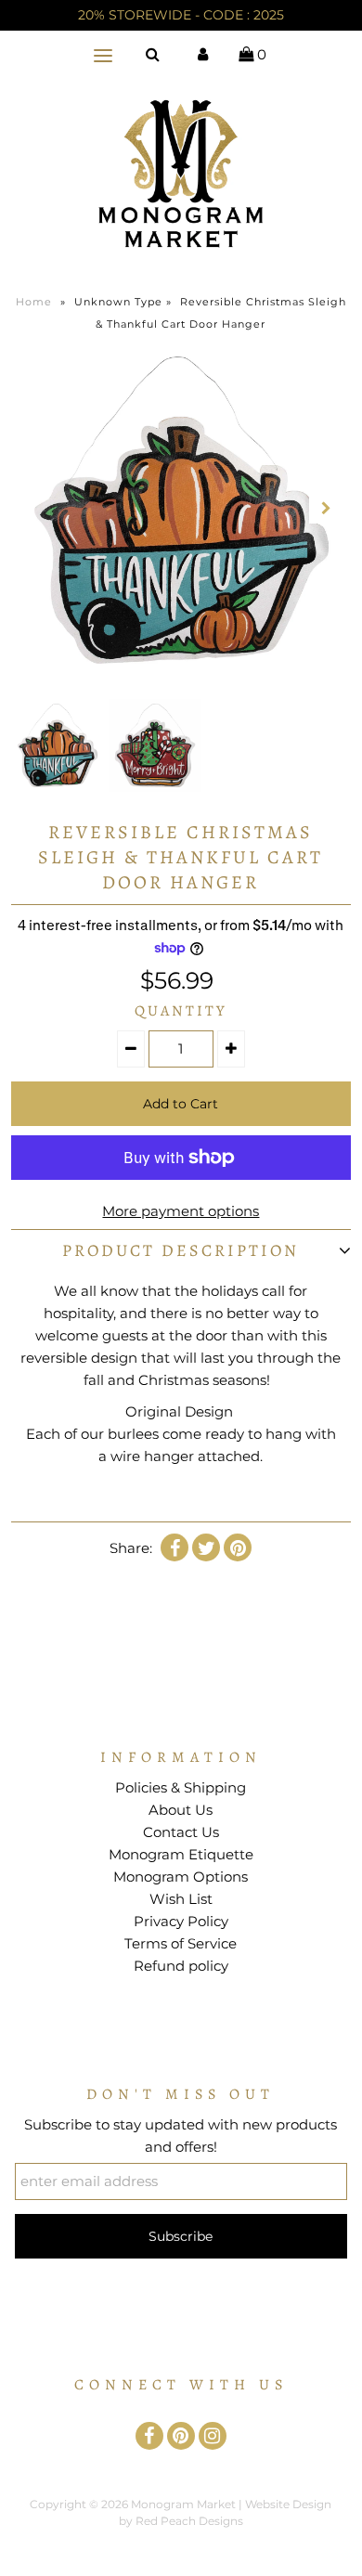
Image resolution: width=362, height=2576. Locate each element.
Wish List (181, 1899)
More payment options (181, 1211)
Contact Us (181, 1832)
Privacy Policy (181, 1921)
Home (34, 302)
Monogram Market (183, 2504)
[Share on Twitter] (206, 1547)
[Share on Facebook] (175, 1547)
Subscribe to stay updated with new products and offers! (181, 2136)
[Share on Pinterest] (238, 1547)
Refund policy (181, 1966)
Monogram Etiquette (181, 1854)
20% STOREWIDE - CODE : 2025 (181, 15)
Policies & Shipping (181, 1787)
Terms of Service (181, 1943)
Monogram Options (181, 1877)
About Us (181, 1810)
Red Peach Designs (189, 2521)
